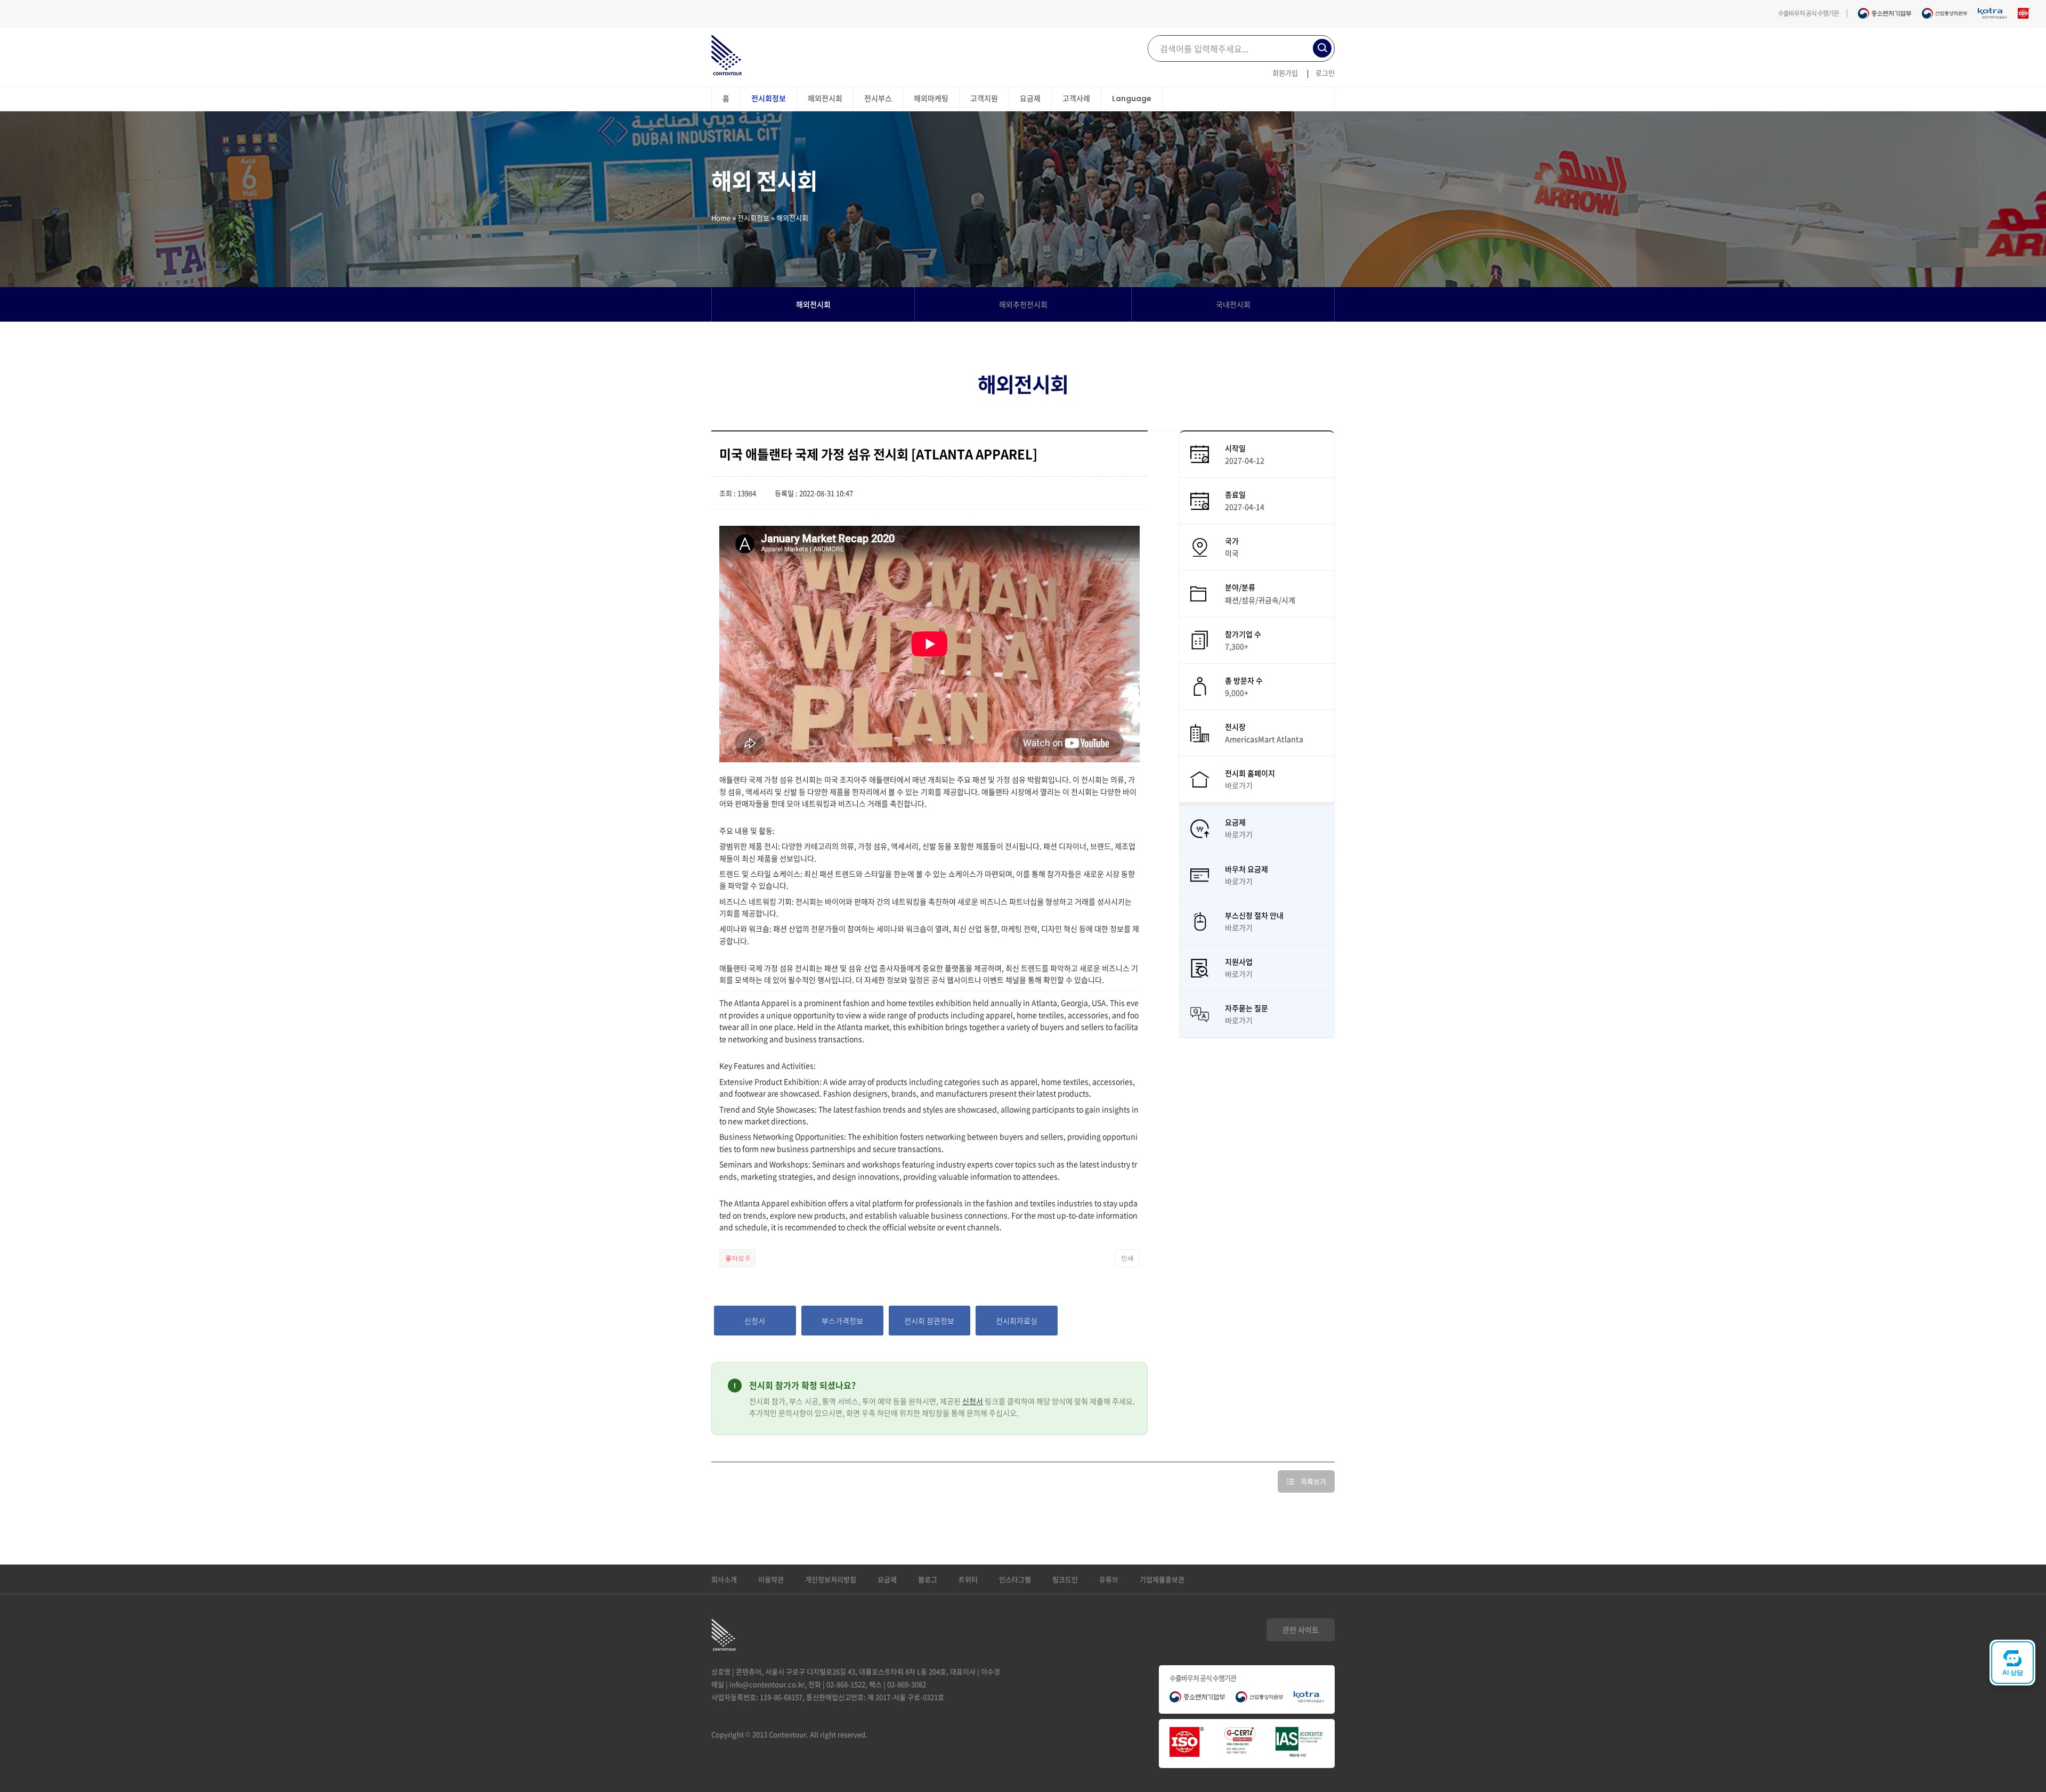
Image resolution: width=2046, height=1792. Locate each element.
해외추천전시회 (1023, 304)
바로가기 (1239, 785)
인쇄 (1127, 1258)
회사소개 (724, 1579)
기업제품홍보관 (1162, 1579)
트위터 (968, 1579)
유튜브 (1109, 1579)
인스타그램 (1015, 1579)
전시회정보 (753, 218)
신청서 (973, 1401)
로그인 (1325, 73)
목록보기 (1313, 1481)
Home (721, 218)
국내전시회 (1233, 304)
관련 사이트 (1301, 1630)
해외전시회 (813, 304)
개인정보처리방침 (831, 1579)
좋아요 (737, 1258)
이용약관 (771, 1579)
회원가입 (1285, 73)
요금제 (887, 1579)
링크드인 (1065, 1579)
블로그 (928, 1579)
